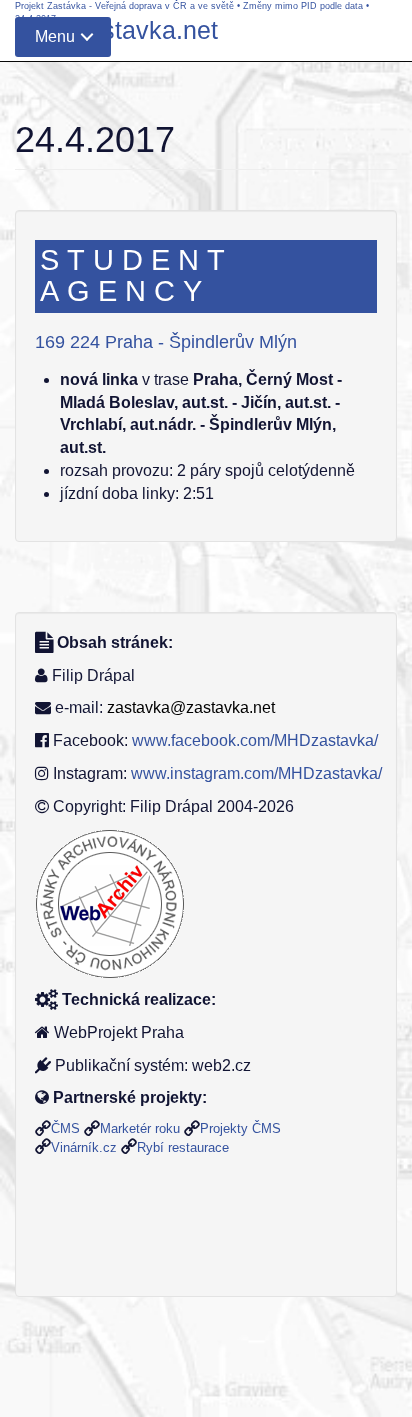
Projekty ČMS (240, 1128)
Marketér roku (140, 1128)
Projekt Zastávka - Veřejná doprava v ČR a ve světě (124, 6)
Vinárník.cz (84, 1147)
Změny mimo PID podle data (303, 6)
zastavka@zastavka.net (191, 707)
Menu (55, 36)
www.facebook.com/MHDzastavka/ (255, 740)
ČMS (65, 1128)
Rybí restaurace (183, 1147)
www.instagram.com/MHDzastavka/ (256, 773)
